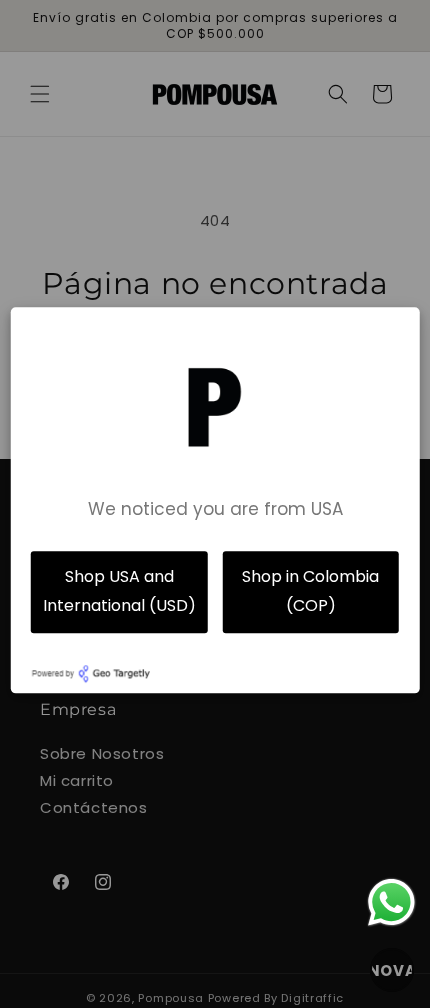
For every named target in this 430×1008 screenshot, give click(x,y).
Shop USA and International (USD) (119, 591)
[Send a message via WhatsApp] (391, 902)
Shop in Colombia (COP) (310, 591)
